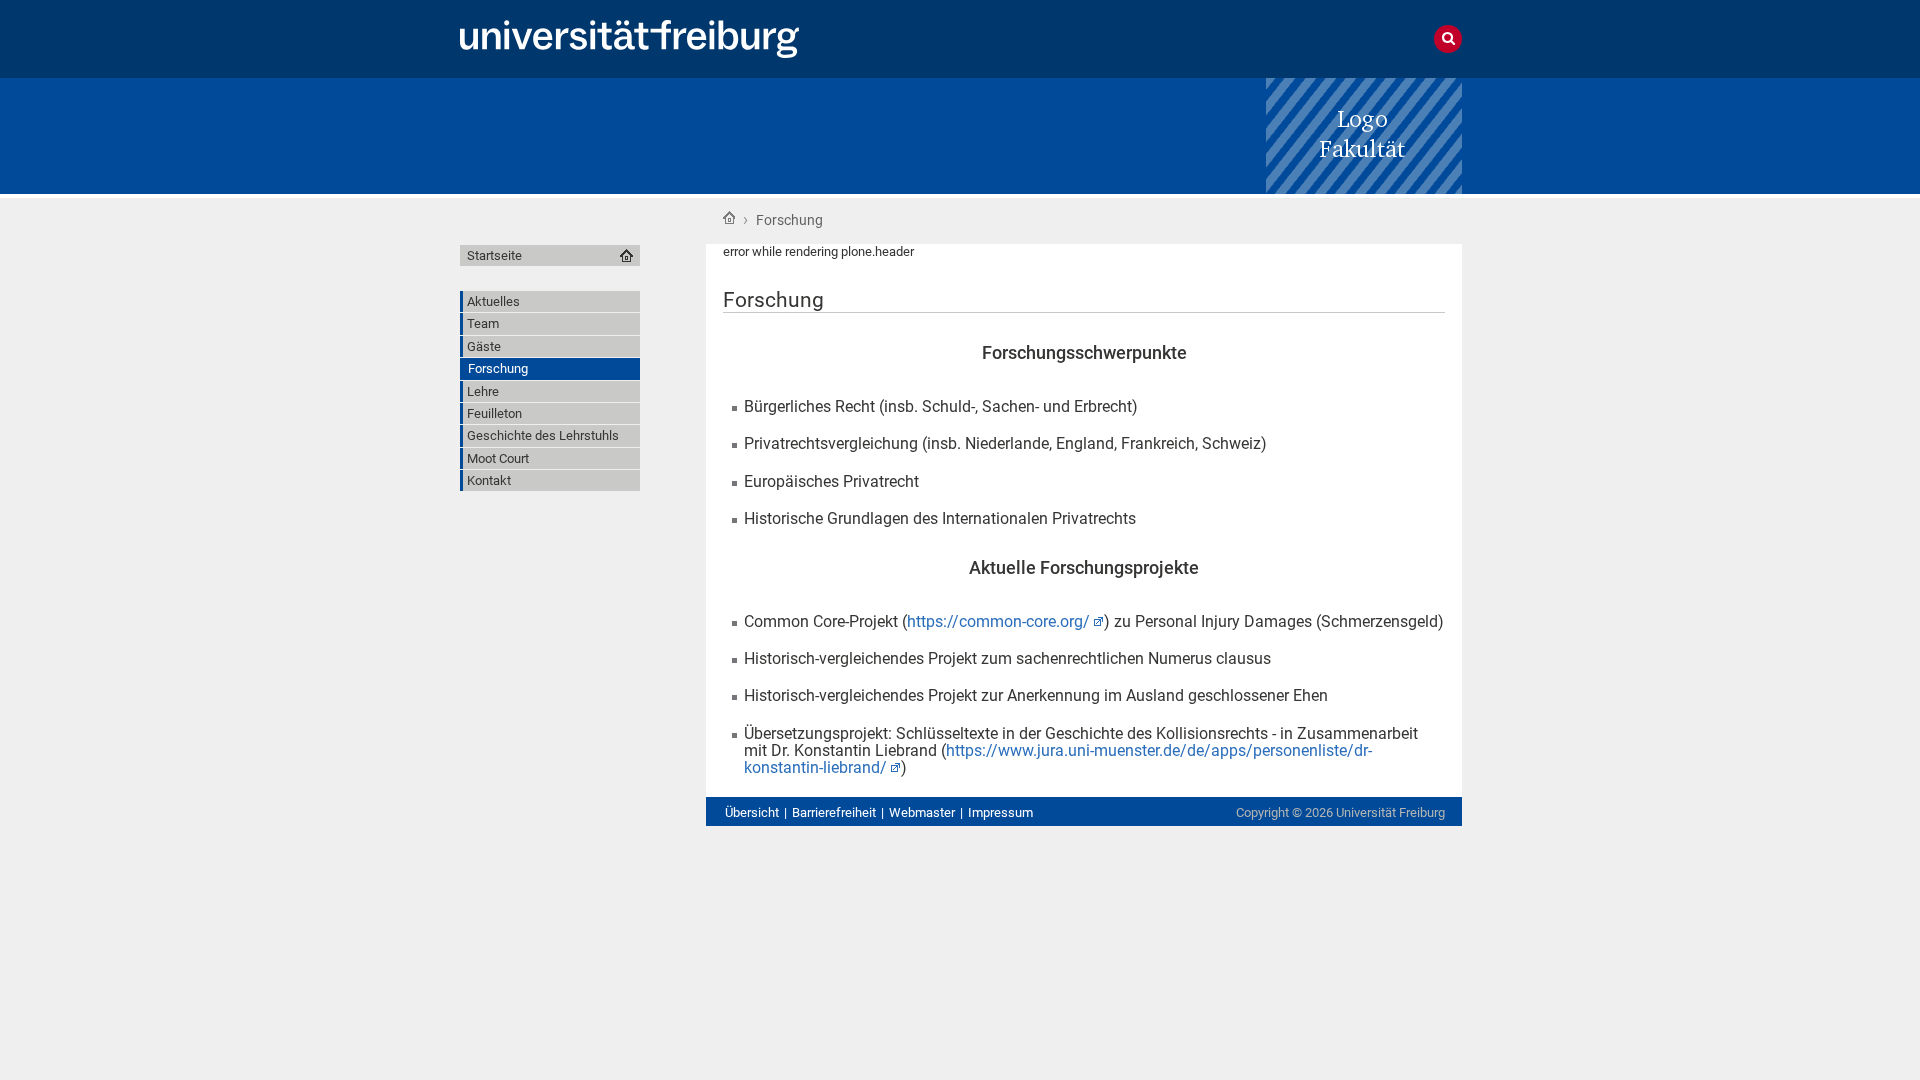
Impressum (1000, 812)
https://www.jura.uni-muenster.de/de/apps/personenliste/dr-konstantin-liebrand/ (1058, 759)
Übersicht (752, 812)
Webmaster (922, 812)
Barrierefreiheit (834, 812)
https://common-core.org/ (998, 621)
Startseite (729, 218)
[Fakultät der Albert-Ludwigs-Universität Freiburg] (1364, 134)
